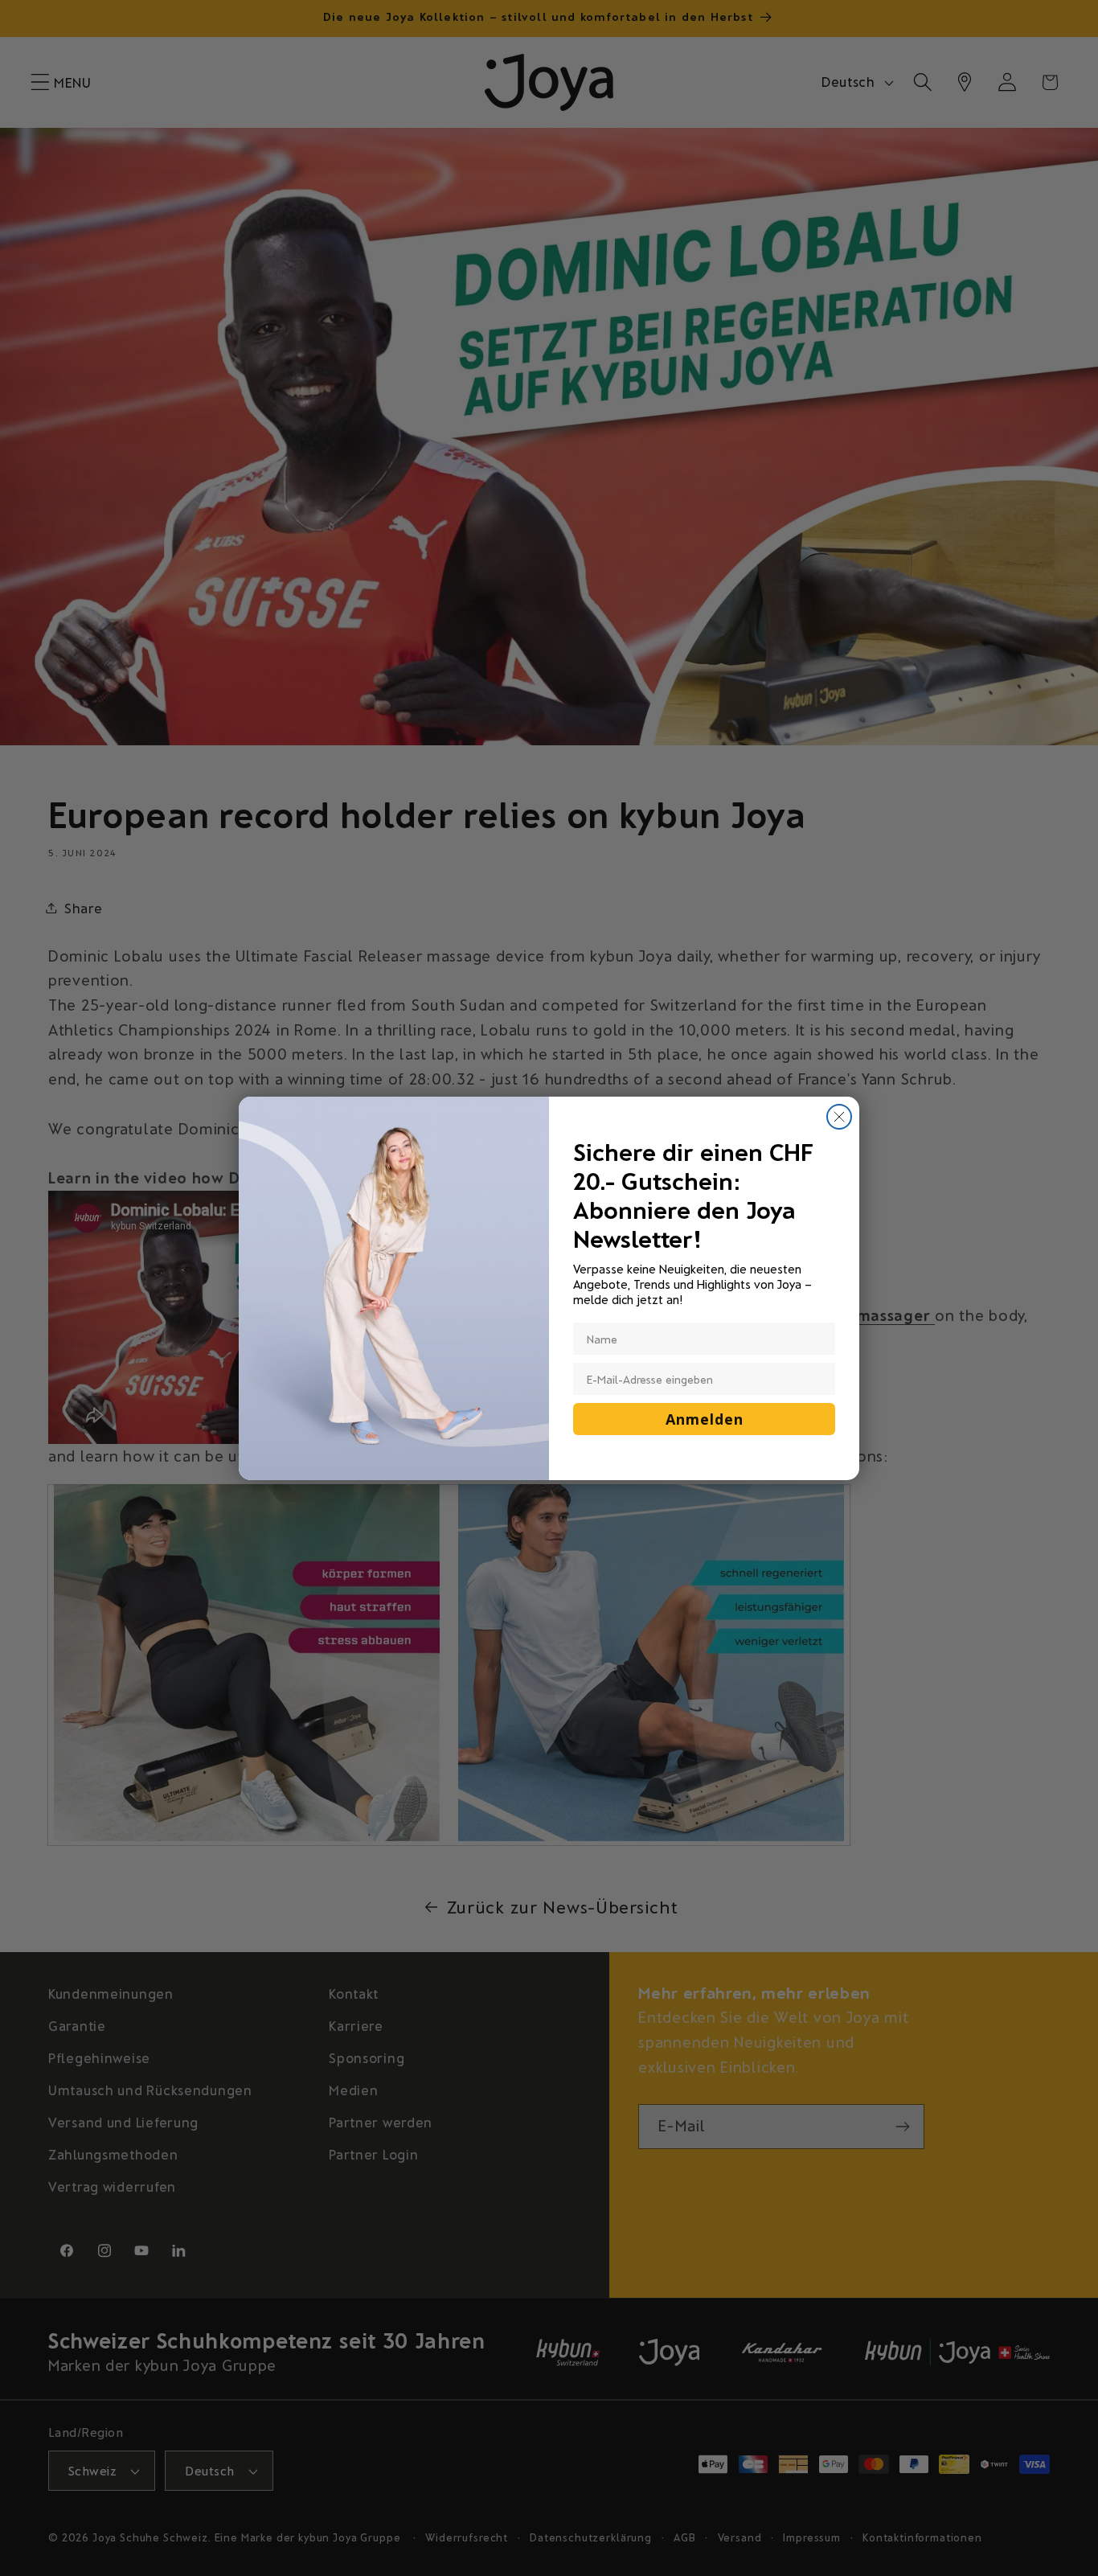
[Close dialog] (839, 1117)
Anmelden (705, 1419)
